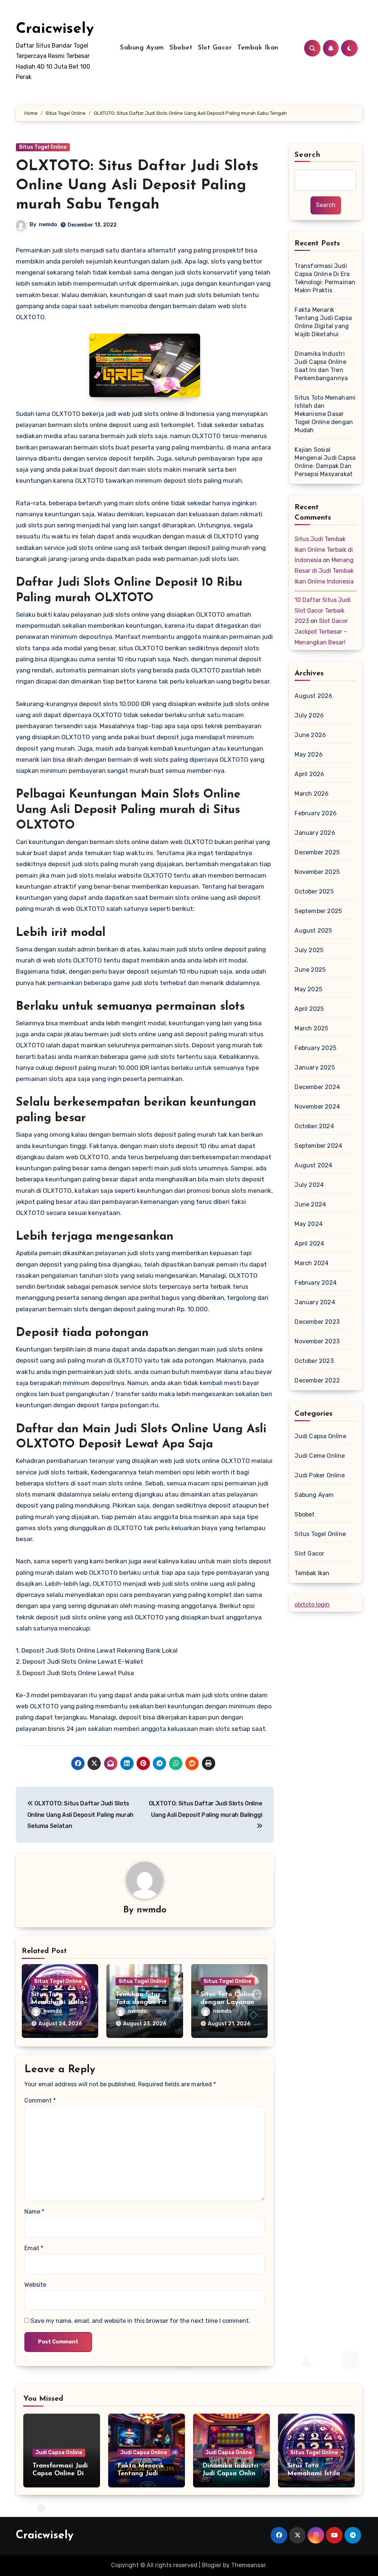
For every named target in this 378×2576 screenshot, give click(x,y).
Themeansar (248, 2565)
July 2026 (309, 715)
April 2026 (309, 774)
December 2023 (317, 1322)
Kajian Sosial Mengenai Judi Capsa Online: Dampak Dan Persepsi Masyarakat (325, 462)
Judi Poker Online (319, 1475)
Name (34, 2212)
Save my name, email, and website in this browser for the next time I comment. (140, 2321)
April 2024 (309, 1244)
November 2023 (317, 1341)
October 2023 (314, 1361)
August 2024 (313, 1165)
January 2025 (315, 1067)
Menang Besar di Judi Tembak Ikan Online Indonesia (324, 571)
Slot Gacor (215, 48)
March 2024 (312, 1263)
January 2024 (315, 1302)
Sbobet (181, 48)
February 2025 (315, 1048)
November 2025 (317, 872)
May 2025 (308, 989)
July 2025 (309, 950)
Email (34, 2248)
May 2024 (309, 1224)
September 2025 (318, 911)
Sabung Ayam (142, 48)
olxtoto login (312, 1604)
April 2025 (309, 1009)
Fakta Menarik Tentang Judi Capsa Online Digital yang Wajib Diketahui (323, 322)
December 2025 (317, 852)
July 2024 (309, 1185)
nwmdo (48, 225)
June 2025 (310, 970)
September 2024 (318, 1146)
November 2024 (317, 1107)
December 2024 (317, 1087)
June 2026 (310, 735)
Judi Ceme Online (320, 1456)
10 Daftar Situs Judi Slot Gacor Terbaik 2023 (323, 611)
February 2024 (316, 1283)
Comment (40, 2100)
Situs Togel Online (43, 147)
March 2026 (312, 794)
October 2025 (314, 891)
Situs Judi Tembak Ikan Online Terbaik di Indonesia (324, 550)
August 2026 (313, 696)
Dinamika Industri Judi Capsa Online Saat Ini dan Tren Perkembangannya (321, 366)
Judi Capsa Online (320, 1436)
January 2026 (315, 833)
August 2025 (313, 931)
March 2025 (311, 1028)
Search (307, 155)
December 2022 (317, 1380)
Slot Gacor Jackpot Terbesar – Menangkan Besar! (321, 632)
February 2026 (316, 813)
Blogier (212, 2565)
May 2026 (309, 755)
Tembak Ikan (258, 48)
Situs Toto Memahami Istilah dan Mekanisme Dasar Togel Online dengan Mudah (325, 414)
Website (35, 2285)
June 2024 (310, 1204)
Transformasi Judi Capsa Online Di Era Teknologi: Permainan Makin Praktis (325, 278)
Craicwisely (55, 29)
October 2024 (314, 1126)
